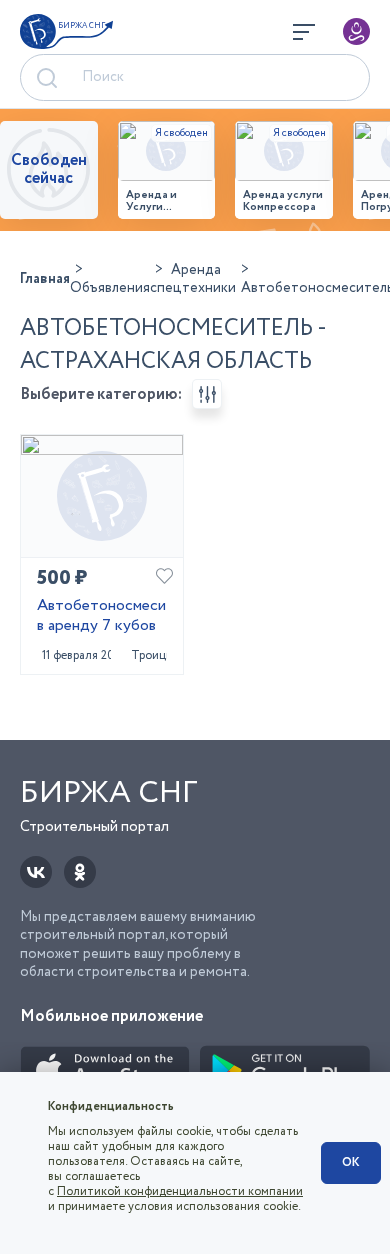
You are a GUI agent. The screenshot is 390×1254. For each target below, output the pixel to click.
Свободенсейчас (49, 169)
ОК (351, 1162)
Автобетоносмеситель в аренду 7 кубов (102, 617)
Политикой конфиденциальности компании (180, 1191)
